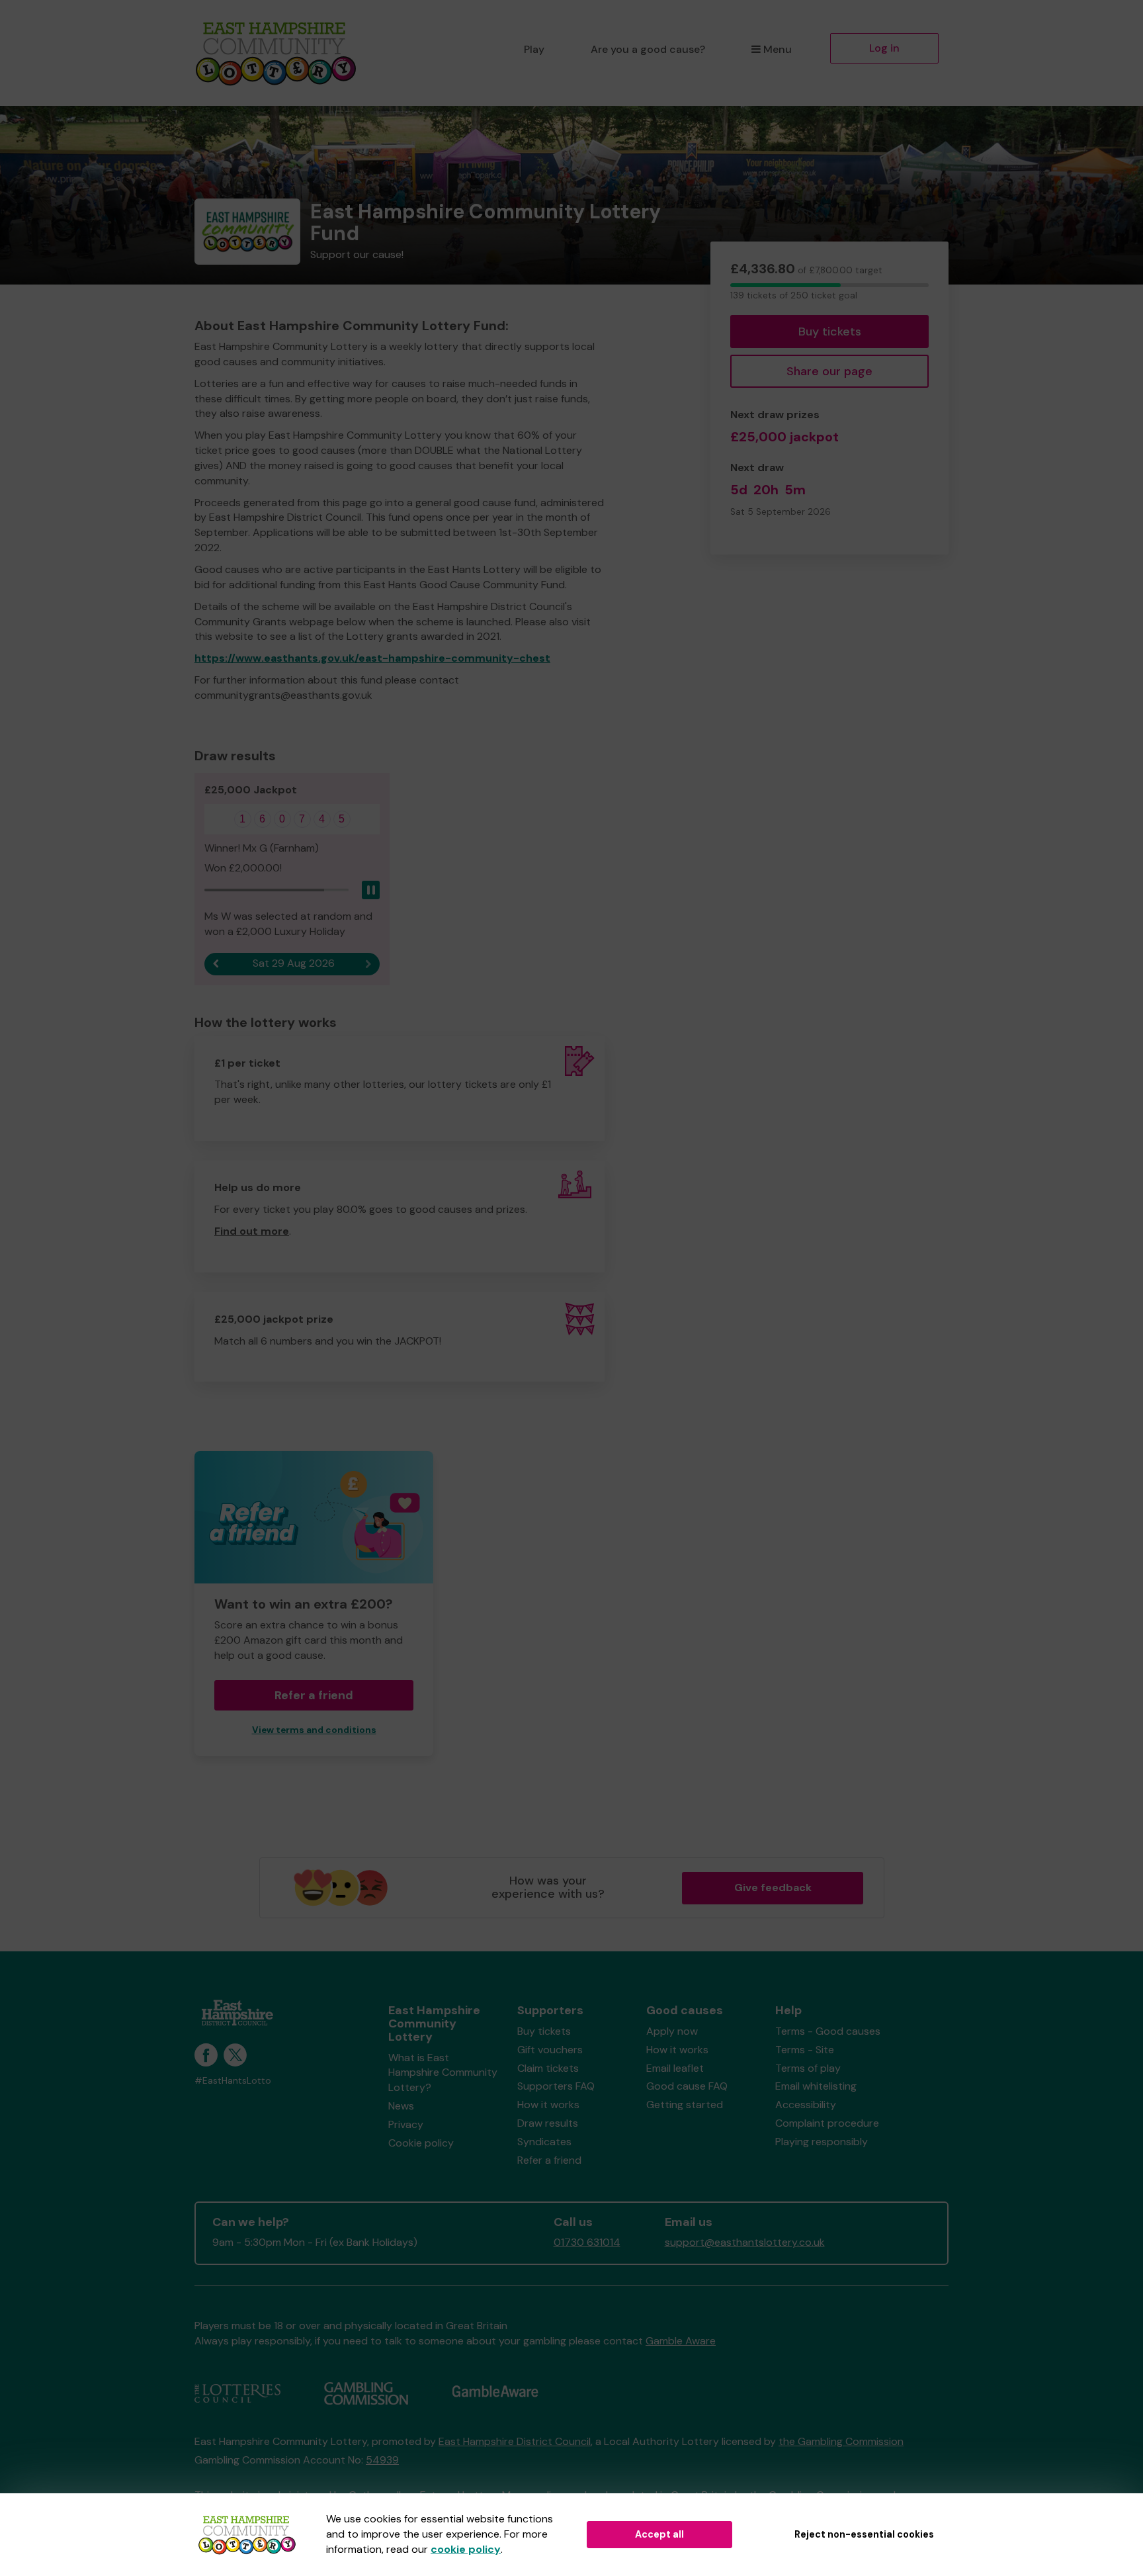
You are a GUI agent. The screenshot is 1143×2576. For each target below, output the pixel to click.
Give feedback (773, 1888)
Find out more (252, 1231)
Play (534, 49)
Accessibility (806, 2105)
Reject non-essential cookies (864, 2534)
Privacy (406, 2124)
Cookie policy (421, 2143)
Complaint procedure (827, 2123)
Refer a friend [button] (314, 1695)
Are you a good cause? (648, 49)
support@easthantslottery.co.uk (745, 2242)
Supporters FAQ (556, 2086)
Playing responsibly (822, 2142)
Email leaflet (675, 2068)
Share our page (829, 371)
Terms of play (808, 2068)
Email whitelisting (816, 2086)
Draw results (548, 2123)
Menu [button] (778, 49)
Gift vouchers (550, 2050)
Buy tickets (830, 332)
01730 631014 (587, 2242)
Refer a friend (549, 2160)
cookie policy (466, 2549)
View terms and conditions (314, 1730)
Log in (884, 48)
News (401, 2106)
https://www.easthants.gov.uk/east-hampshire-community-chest (372, 658)
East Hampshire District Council (515, 2441)
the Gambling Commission (841, 2441)
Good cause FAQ (687, 2086)
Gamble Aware (681, 2341)
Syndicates (544, 2142)
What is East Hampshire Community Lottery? (443, 2073)
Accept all (659, 2534)
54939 (382, 2460)
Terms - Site (805, 2050)
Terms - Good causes (828, 2031)
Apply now (672, 2031)
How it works (548, 2105)
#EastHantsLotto (233, 2081)
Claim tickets (548, 2068)
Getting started (685, 2105)
